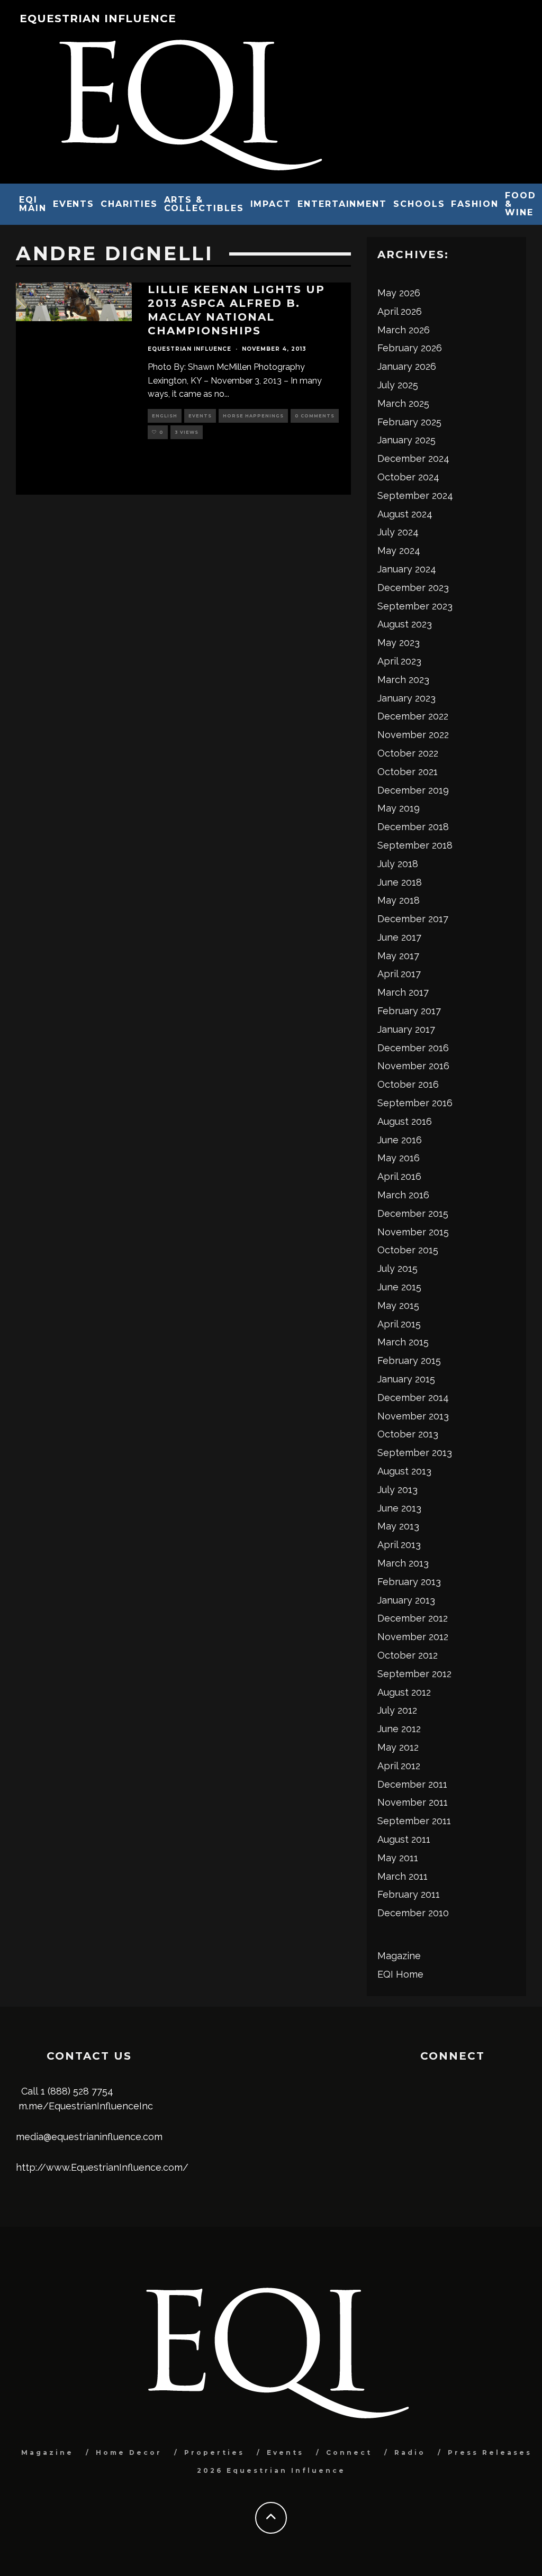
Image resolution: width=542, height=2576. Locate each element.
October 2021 (408, 772)
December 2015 (413, 1213)
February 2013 (409, 1582)
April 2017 (399, 974)
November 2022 (413, 735)
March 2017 (403, 992)
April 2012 (399, 1766)
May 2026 (399, 293)
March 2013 (403, 1563)
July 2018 (398, 864)
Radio (410, 2452)
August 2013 (404, 1471)
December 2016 (413, 1048)
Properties (214, 2452)
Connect (349, 2452)
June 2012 (399, 1729)
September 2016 (415, 1103)
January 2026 (407, 366)
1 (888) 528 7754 (77, 2091)
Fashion (475, 204)
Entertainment (342, 204)
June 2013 (399, 1508)
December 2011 (412, 1784)
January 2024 (407, 569)
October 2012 (408, 1655)
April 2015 (399, 1324)
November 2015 (413, 1232)
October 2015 (408, 1250)
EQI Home (400, 1974)
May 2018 (399, 900)
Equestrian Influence (98, 19)
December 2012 (413, 1618)
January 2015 (406, 1379)
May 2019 (399, 808)
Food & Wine (521, 204)
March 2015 (403, 1342)
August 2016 (405, 1121)
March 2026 (404, 330)
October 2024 (408, 477)
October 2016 (408, 1084)
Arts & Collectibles (204, 204)
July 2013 (398, 1490)
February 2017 (409, 1011)
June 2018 (400, 882)
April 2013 (399, 1545)
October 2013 (408, 1434)
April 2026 (400, 311)
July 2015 (398, 1268)
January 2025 (406, 440)
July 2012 (397, 1710)
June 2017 (399, 937)
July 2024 (398, 532)
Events (74, 204)
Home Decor (129, 2452)
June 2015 (399, 1287)
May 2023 (399, 643)
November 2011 (413, 1802)
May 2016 (399, 1158)
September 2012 (414, 1674)
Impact (271, 204)
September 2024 (415, 495)
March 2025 (403, 403)
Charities (129, 204)
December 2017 (413, 919)
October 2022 (408, 753)
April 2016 (399, 1176)
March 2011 (403, 1876)
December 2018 (413, 827)
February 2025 (409, 422)
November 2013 (413, 1416)
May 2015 (398, 1305)
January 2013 (406, 1600)
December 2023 (413, 588)
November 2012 (413, 1637)
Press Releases (490, 2452)
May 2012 (398, 1747)
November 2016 (413, 1066)
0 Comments (315, 416)
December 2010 (413, 1913)
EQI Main (33, 204)
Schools (419, 204)
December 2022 (413, 716)
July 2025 (398, 385)
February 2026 (410, 348)
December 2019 (413, 790)
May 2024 (399, 550)
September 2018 (415, 845)
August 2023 (405, 624)
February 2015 (409, 1360)
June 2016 (400, 1140)
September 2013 (415, 1453)
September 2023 (415, 606)
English (165, 416)
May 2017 (398, 956)
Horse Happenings (253, 416)
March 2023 (403, 680)
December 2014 (413, 1398)
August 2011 (404, 1839)
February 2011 (409, 1894)
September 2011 (414, 1821)
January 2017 (406, 1029)
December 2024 (413, 458)
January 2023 (406, 698)
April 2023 (399, 661)
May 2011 (398, 1858)
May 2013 (398, 1526)
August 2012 (404, 1692)
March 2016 (403, 1195)
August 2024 (405, 514)
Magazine (399, 1956)
